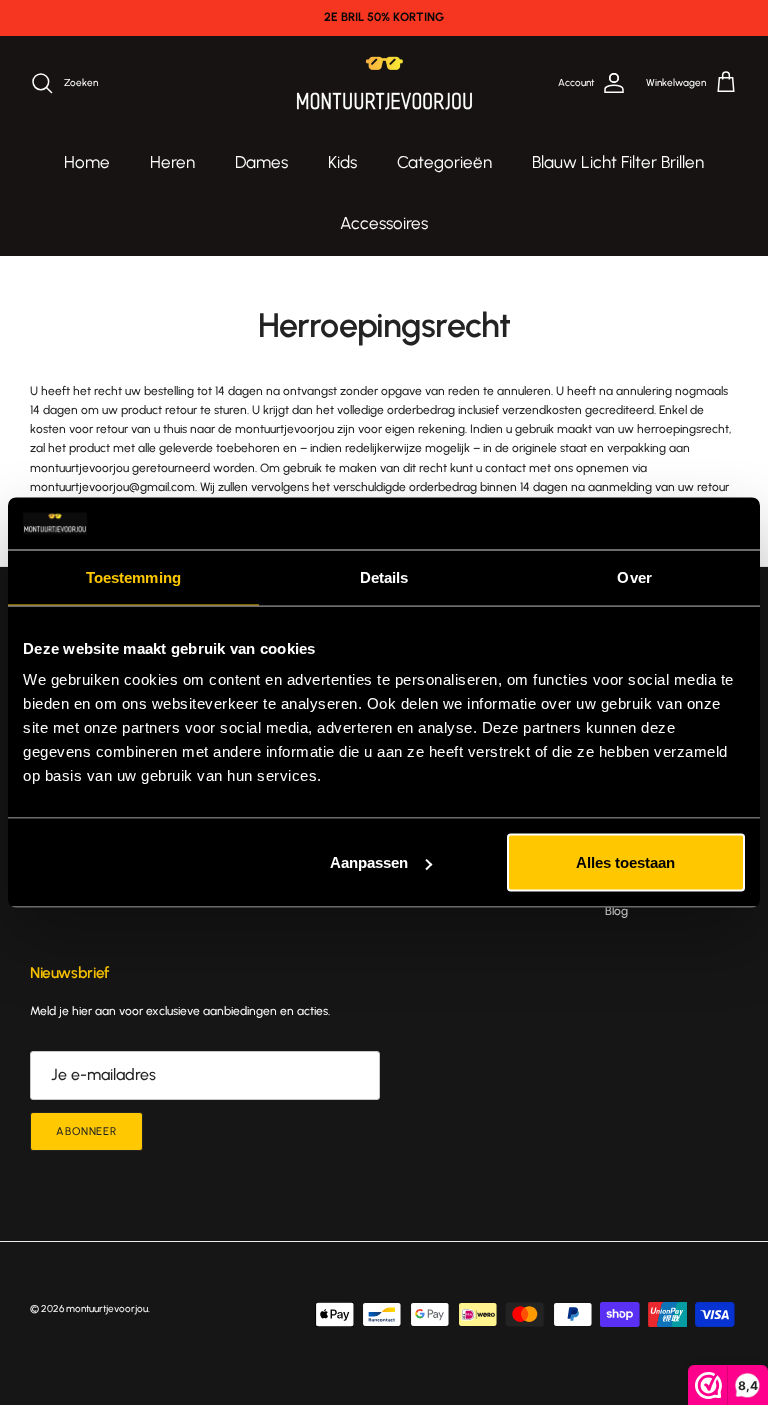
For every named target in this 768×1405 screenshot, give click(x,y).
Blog (616, 911)
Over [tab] (634, 576)
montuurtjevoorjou (107, 1308)
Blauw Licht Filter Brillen (618, 162)
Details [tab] (384, 576)
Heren (172, 162)
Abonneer (86, 1131)
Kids (342, 162)
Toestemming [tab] (133, 576)
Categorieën (444, 162)
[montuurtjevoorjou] (384, 83)
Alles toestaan (625, 862)
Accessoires (384, 223)
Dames (261, 162)
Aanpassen (369, 862)
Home (87, 162)
